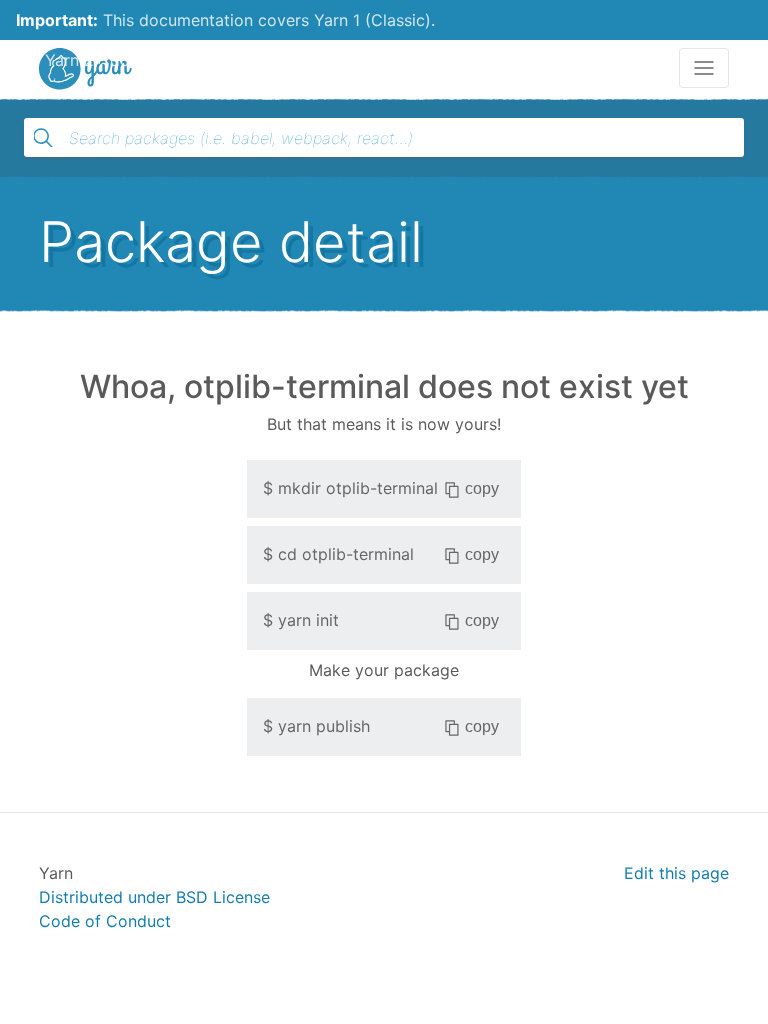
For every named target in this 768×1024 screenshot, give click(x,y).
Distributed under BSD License (154, 897)
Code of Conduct (105, 921)
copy (482, 488)
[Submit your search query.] (43, 138)
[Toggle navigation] (704, 68)
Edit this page (676, 873)
